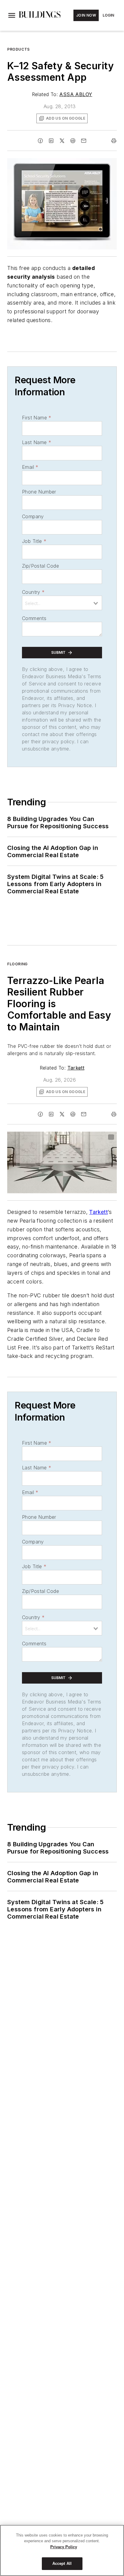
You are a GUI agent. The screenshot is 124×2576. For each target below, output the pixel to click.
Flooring (17, 964)
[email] (84, 141)
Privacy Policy (64, 2547)
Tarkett (76, 1068)
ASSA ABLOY (76, 94)
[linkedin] (51, 141)
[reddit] (73, 141)
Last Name (37, 442)
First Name (37, 418)
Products (19, 49)
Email (30, 467)
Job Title (34, 541)
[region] (62, 2550)
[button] (12, 15)
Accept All (62, 2563)
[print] (114, 141)
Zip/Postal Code (40, 566)
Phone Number (39, 492)
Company (33, 516)
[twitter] (62, 141)
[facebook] (40, 141)
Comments (34, 618)
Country (33, 592)
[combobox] (62, 603)
